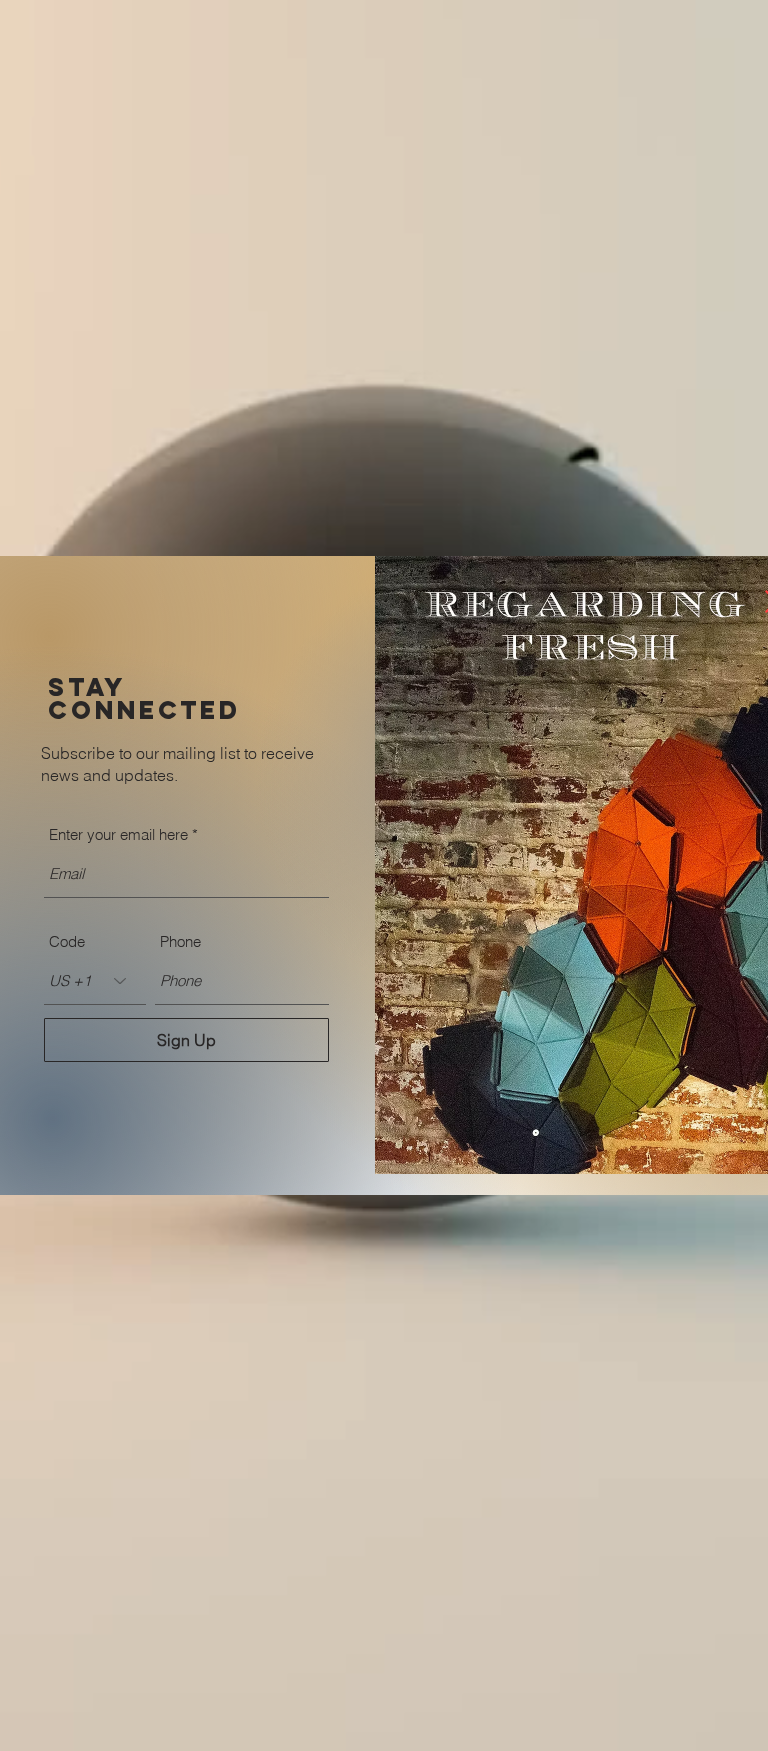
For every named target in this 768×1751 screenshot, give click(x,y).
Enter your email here (118, 834)
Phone (180, 941)
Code (67, 941)
